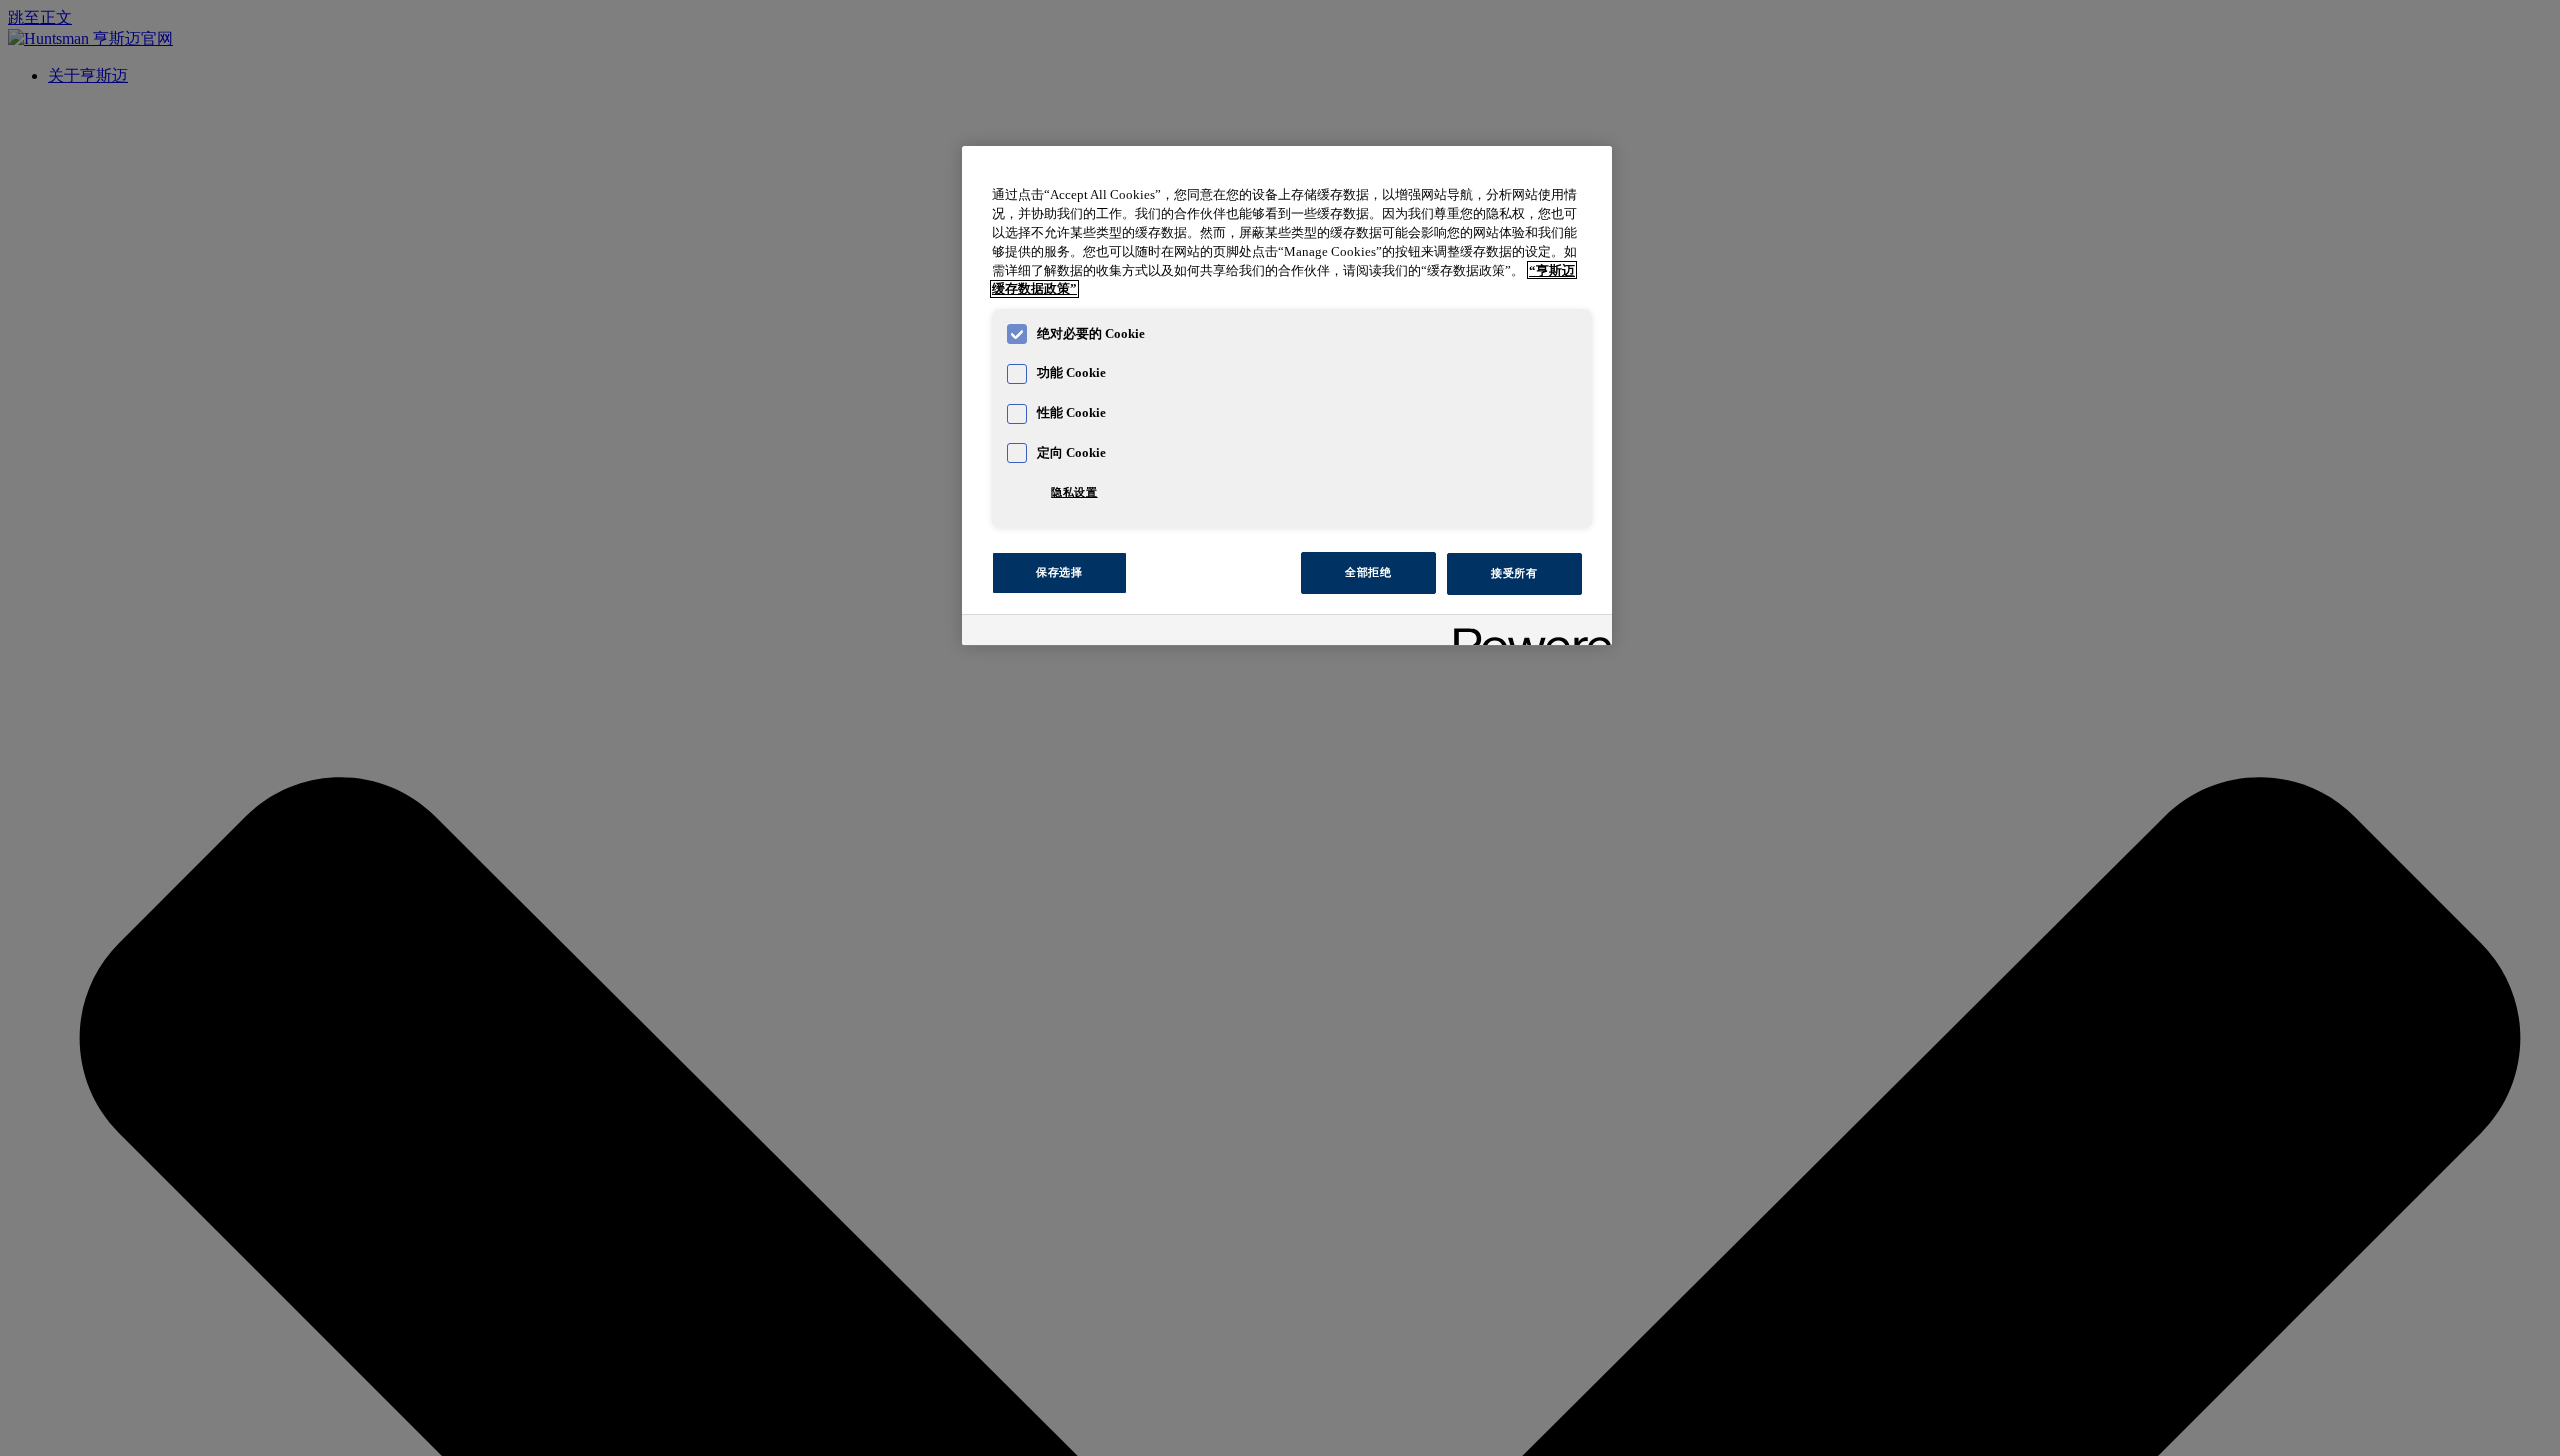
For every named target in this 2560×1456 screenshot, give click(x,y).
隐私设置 (1074, 492)
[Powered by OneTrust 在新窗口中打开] (1526, 632)
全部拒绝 (1368, 572)
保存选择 (1059, 572)
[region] (1287, 396)
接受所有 (1514, 572)
